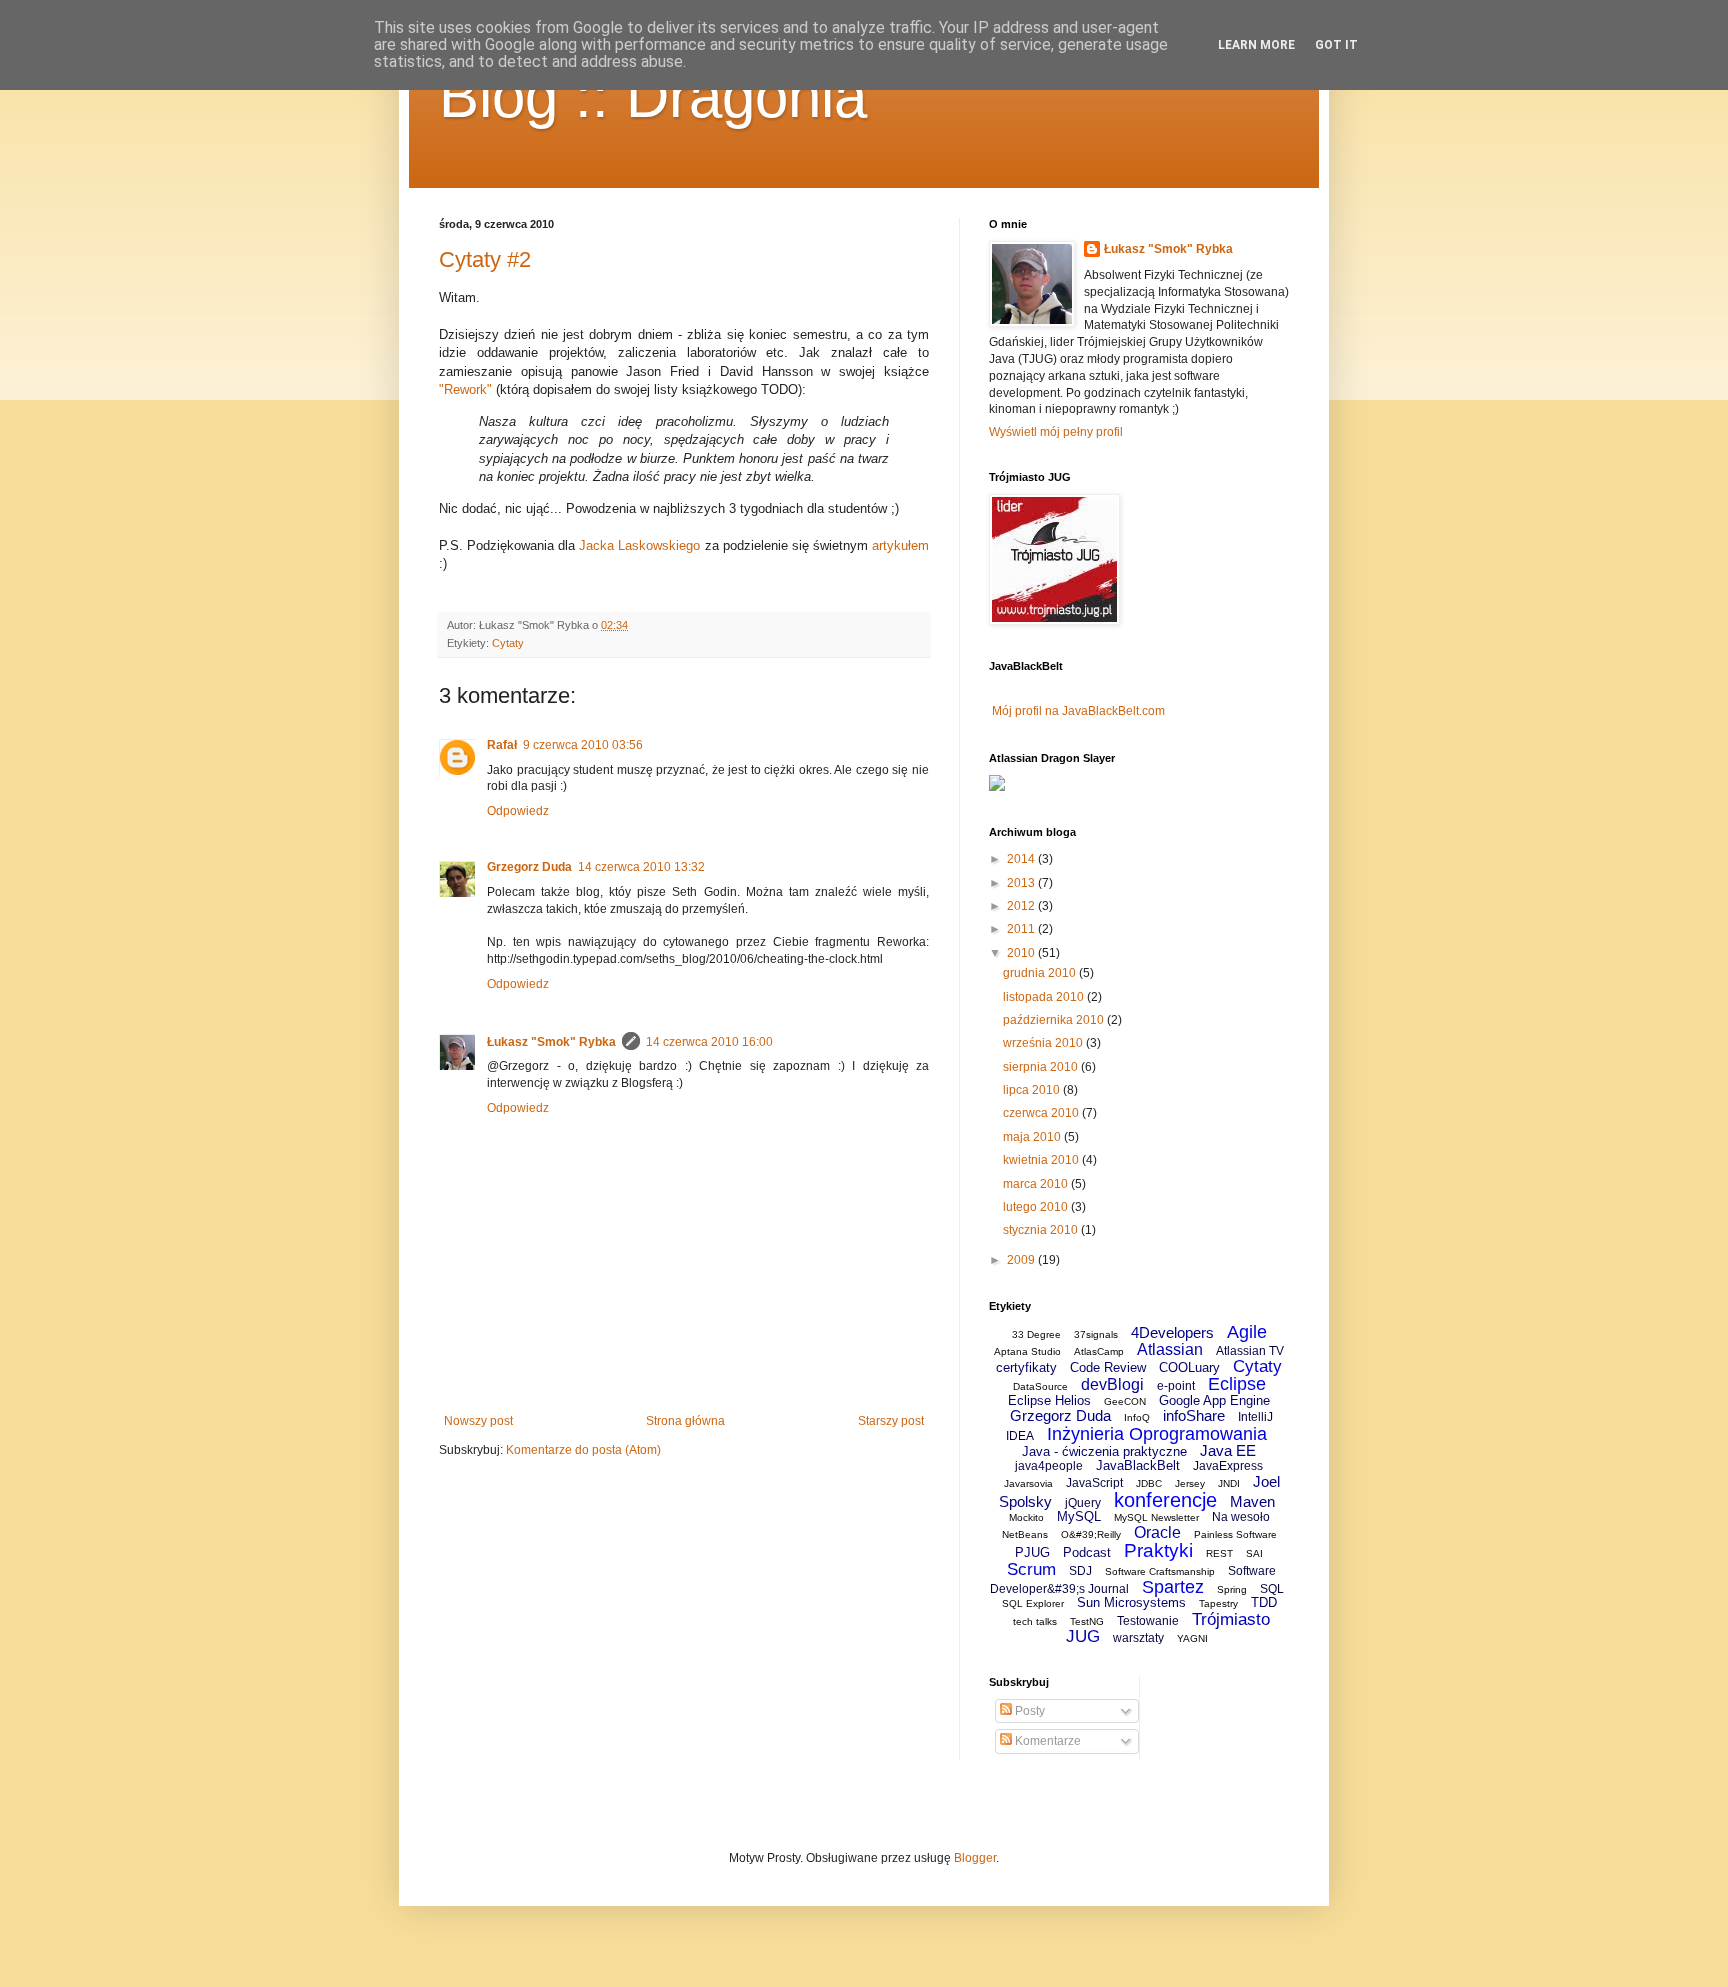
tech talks (1035, 1621)
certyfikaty (1026, 1367)
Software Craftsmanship (1160, 1571)
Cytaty (508, 643)
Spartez (1173, 1587)
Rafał (502, 745)
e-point (1176, 1386)
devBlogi (1112, 1384)
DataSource (1040, 1386)
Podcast (1087, 1552)
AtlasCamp (1099, 1351)
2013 (1022, 883)
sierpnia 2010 (1042, 1067)
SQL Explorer (1033, 1603)
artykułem (900, 545)
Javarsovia (1028, 1483)
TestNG (1087, 1621)
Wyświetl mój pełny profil (1056, 432)
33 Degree (1036, 1334)
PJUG (1032, 1552)
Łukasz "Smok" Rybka (551, 1042)
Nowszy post (478, 1421)
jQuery (1083, 1503)
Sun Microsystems (1131, 1602)
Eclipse (1237, 1384)
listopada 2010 (1045, 997)
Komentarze (1046, 1741)
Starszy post (891, 1421)
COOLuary (1189, 1367)
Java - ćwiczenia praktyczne (1104, 1451)
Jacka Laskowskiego (639, 545)
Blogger (975, 1858)
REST (1219, 1553)
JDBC (1149, 1483)
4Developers (1172, 1332)
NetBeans (1025, 1534)
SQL (1272, 1589)
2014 (1022, 859)
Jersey (1190, 1483)
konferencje (1165, 1500)
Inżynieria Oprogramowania (1157, 1434)
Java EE (1228, 1450)
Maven (1252, 1501)
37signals (1096, 1334)
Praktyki (1158, 1550)
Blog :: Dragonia (653, 96)
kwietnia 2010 (1042, 1160)
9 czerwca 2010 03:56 (583, 745)
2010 (1022, 953)
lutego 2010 (1037, 1207)
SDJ (1080, 1571)
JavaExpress (1228, 1466)
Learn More (1256, 45)
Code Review (1108, 1367)
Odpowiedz (518, 811)
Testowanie (1148, 1621)
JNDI (1229, 1483)
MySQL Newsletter (1156, 1517)
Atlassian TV (1250, 1351)
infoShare (1194, 1415)
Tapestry (1218, 1603)
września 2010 (1044, 1043)
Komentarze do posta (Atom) (583, 1450)
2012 (1022, 906)
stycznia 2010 (1042, 1230)
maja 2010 (1033, 1137)
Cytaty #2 (485, 259)
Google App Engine (1214, 1400)
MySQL (1079, 1516)
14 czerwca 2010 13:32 (641, 867)
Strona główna (685, 1421)
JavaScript (1094, 1483)
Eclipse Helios (1049, 1400)
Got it (1336, 45)
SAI (1254, 1553)
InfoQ (1137, 1417)
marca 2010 (1037, 1184)
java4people (1049, 1466)
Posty (1028, 1711)
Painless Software (1235, 1534)
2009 (1022, 1260)
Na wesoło (1241, 1517)
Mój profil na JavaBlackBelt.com (1078, 711)
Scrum (1031, 1569)
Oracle (1157, 1532)
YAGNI (1192, 1638)
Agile (1247, 1332)
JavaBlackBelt (1138, 1465)
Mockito (1026, 1517)
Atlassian (1170, 1349)
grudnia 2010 (1041, 973)
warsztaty (1138, 1638)
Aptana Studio (1027, 1351)
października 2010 (1055, 1020)
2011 (1022, 929)
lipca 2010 (1033, 1090)
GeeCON (1125, 1401)
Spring (1232, 1589)
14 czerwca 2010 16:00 (709, 1042)
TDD (1264, 1602)
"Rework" (465, 389)
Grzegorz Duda (529, 867)
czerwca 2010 (1042, 1113)
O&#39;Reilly (1091, 1534)
